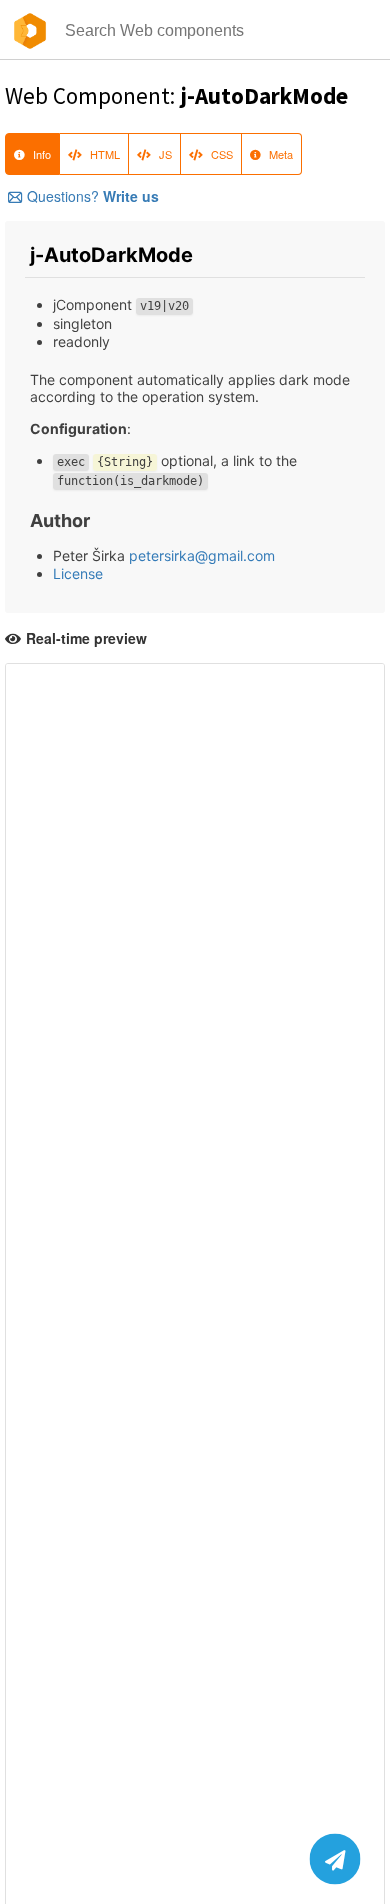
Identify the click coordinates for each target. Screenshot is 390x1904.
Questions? (93, 196)
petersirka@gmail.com (202, 555)
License (78, 573)
